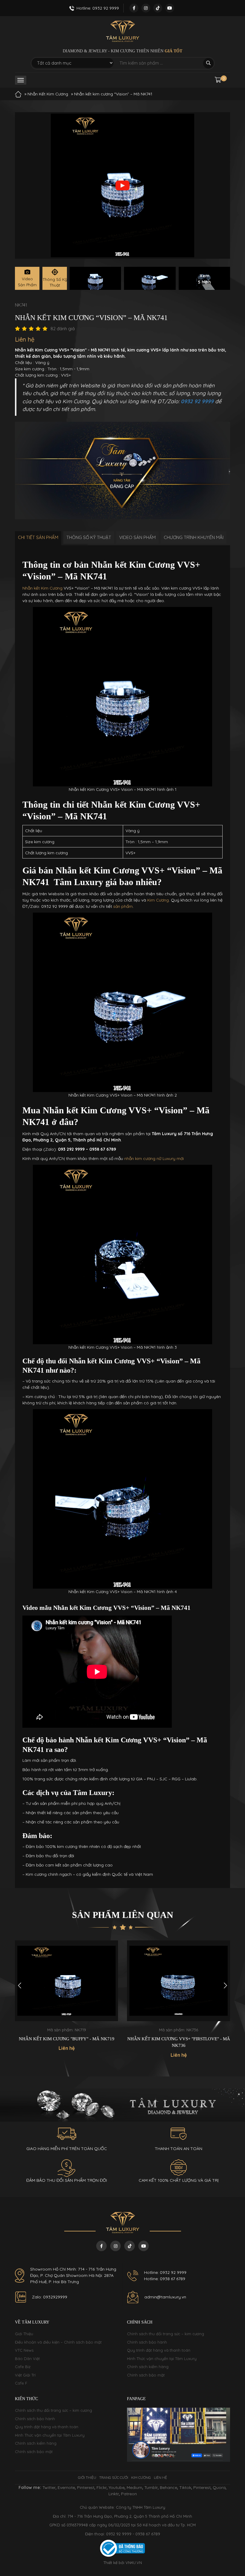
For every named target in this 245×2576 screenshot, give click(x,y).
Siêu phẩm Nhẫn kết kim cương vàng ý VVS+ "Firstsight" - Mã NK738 (179, 2042)
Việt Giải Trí (25, 2375)
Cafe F (21, 2383)
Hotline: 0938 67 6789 (165, 2279)
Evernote (66, 2487)
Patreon (129, 2494)
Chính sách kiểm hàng (148, 2367)
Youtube (117, 2487)
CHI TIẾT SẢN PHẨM (38, 537)
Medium (134, 2487)
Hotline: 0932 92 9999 (165, 2272)
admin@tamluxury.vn (165, 2297)
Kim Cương (158, 900)
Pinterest (86, 2487)
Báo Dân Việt (27, 2359)
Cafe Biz (23, 2367)
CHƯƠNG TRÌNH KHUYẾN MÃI (194, 537)
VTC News (24, 2350)
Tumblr (151, 2487)
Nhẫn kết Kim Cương (42, 588)
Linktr (114, 2494)
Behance (169, 2487)
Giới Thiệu (24, 2334)
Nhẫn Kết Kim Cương (48, 94)
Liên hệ (160, 2477)
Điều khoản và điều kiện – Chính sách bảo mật (58, 2342)
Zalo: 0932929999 (50, 2297)
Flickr (102, 2487)
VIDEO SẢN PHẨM (137, 537)
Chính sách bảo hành (147, 2342)
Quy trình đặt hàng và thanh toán (159, 2350)
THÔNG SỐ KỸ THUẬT (89, 537)
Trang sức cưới (114, 2477)
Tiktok (185, 2487)
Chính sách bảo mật (146, 2375)
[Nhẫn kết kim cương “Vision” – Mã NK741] (95, 278)
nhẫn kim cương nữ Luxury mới (154, 1158)
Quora (219, 2487)
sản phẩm (123, 906)
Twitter (49, 2487)
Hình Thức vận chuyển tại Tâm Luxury (162, 2359)
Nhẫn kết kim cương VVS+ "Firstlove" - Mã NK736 (67, 2042)
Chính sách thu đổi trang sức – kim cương (166, 2334)
